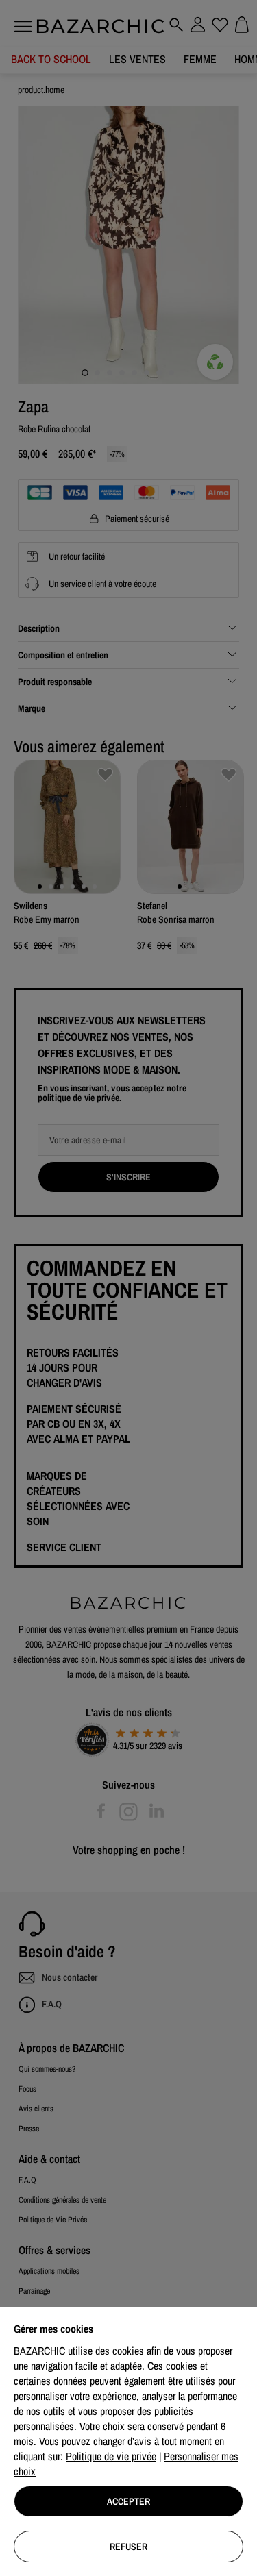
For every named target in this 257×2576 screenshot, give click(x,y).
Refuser (128, 2547)
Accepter (128, 2501)
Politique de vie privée (111, 2456)
